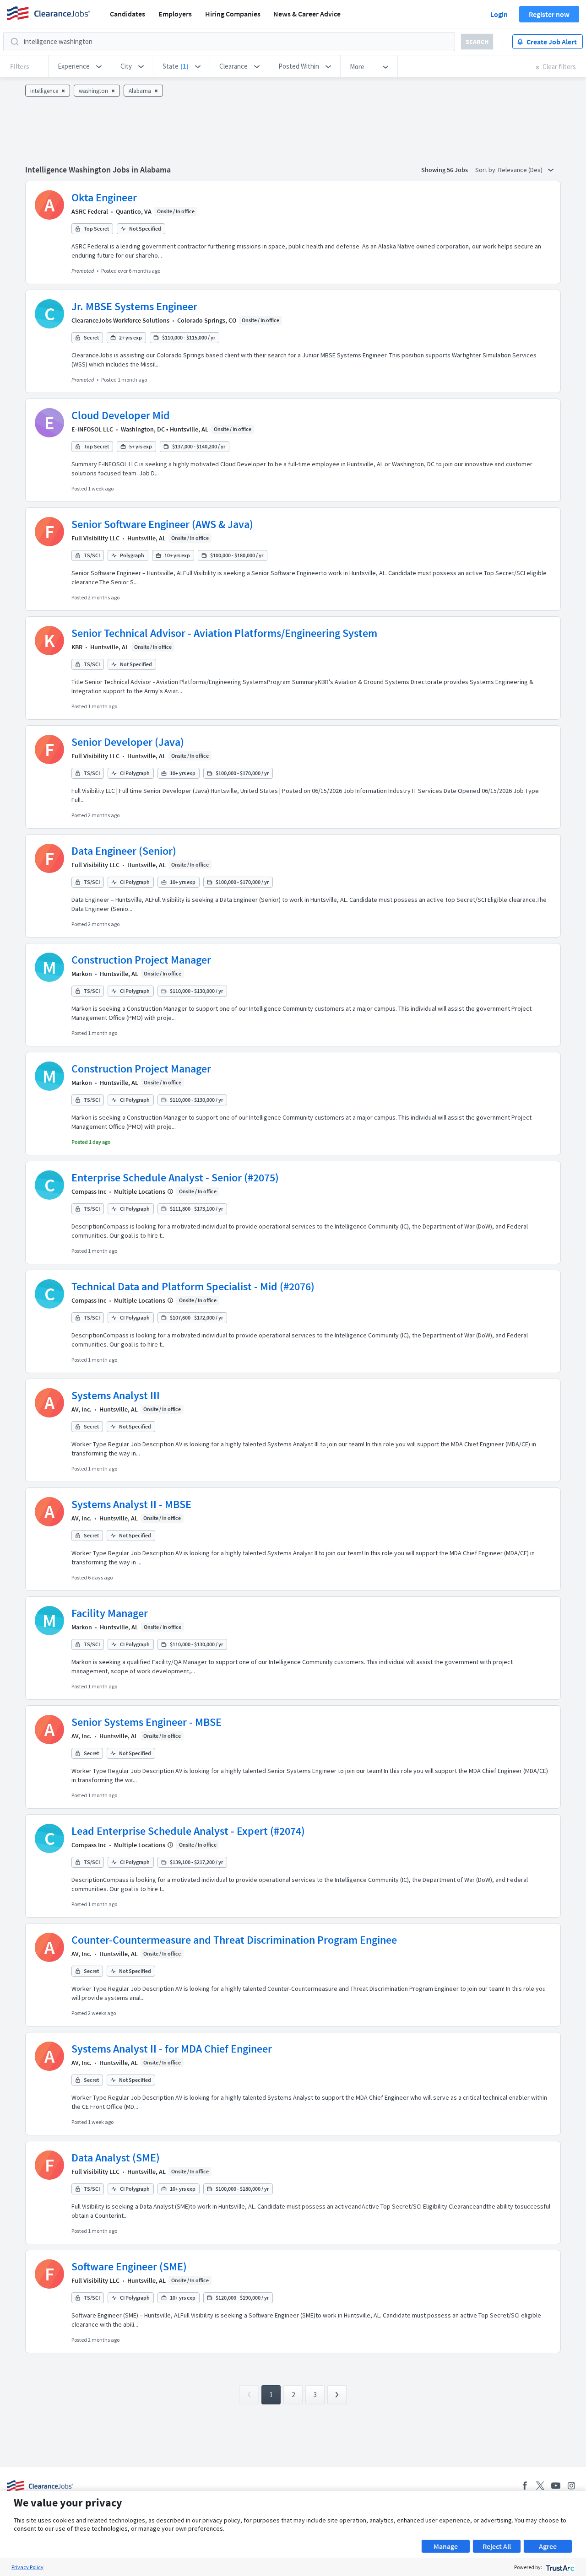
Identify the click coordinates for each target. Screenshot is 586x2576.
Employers (175, 14)
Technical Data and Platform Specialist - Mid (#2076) (193, 1286)
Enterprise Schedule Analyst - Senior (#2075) (175, 1178)
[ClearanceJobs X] (540, 2486)
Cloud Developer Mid (121, 415)
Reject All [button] (497, 2546)
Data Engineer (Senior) (124, 851)
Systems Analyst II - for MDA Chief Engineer (172, 2049)
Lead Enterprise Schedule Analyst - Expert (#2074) (188, 1831)
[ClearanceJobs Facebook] (525, 2486)
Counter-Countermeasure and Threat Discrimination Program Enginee (234, 1940)
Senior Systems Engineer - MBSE (146, 1722)
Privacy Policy (27, 2567)
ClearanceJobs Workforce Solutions (120, 320)
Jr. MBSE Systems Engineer (134, 306)
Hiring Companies (233, 14)
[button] (80, 66)
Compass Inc (89, 1191)
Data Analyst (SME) (116, 2158)
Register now (549, 14)
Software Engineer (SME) (129, 2266)
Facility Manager (110, 1613)
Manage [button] (446, 2546)
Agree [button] (548, 2546)
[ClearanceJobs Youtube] (556, 2486)
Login (499, 14)
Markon (82, 974)
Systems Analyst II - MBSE (131, 1504)
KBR (77, 647)
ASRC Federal (90, 211)
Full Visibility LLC (95, 538)
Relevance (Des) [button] (521, 170)
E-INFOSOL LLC (92, 429)
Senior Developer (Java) (128, 742)
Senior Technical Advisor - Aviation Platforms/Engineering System (224, 633)
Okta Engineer (104, 197)
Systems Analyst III (116, 1395)
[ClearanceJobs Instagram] (571, 2486)
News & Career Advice (307, 14)
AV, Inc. (81, 1409)
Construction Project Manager (141, 960)
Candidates (128, 14)
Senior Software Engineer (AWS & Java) (162, 524)
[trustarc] (559, 2567)
